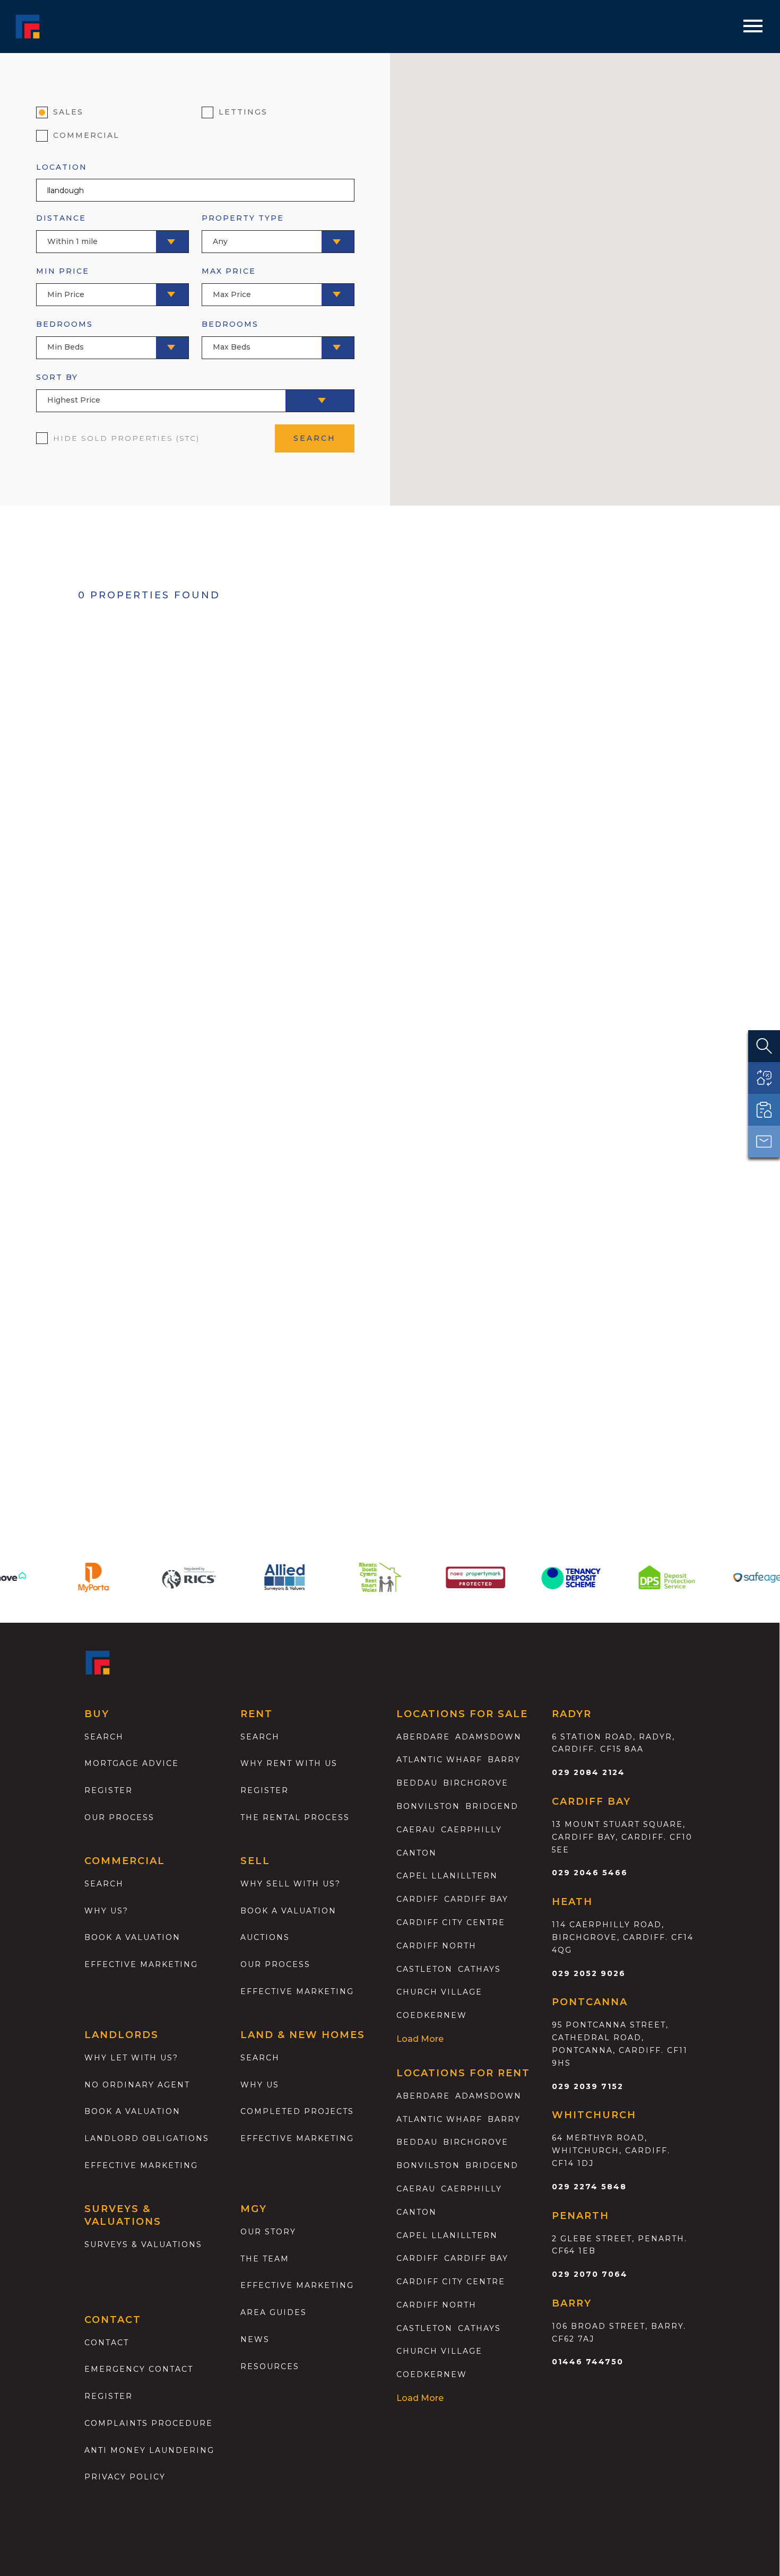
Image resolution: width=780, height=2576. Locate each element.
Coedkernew (432, 2015)
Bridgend (492, 1806)
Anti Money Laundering (149, 2450)
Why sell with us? (291, 1884)
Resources (270, 2366)
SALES (68, 112)
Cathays (479, 1969)
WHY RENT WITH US (289, 1763)
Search (104, 1737)
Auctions (265, 1937)
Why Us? (106, 1911)
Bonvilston (428, 1806)
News (255, 2339)
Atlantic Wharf (439, 1760)
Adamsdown (488, 1737)
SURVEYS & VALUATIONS (143, 2244)
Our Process (119, 1817)
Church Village (439, 1992)
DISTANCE (67, 229)
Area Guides (274, 2312)
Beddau (417, 1783)
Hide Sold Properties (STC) (126, 438)
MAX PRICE (229, 282)
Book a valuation (132, 1937)
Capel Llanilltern (447, 1876)
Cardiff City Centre (451, 1922)
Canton (417, 1853)
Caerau (416, 1830)
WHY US (260, 2085)
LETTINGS (243, 112)
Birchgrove (476, 1783)
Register (109, 1790)
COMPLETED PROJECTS (297, 2111)
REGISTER (109, 2396)
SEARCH (315, 438)
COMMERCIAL (86, 135)
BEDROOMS (64, 336)
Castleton (424, 1969)
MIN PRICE (63, 282)
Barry (504, 1760)
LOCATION (62, 167)
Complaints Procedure (149, 2423)
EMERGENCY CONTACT (139, 2369)
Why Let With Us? (131, 2058)
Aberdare (423, 1737)
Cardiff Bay (476, 1899)
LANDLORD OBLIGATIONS (147, 2138)
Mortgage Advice (132, 1763)
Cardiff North (436, 1946)
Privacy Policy (125, 2477)
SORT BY (68, 389)
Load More (420, 2039)
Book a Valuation (288, 1911)
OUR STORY (268, 2232)
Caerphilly (471, 1830)
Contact (107, 2343)
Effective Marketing (141, 1964)
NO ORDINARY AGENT (137, 2085)
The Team (265, 2259)
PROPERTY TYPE (243, 229)
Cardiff (418, 1899)
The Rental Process (295, 1817)
